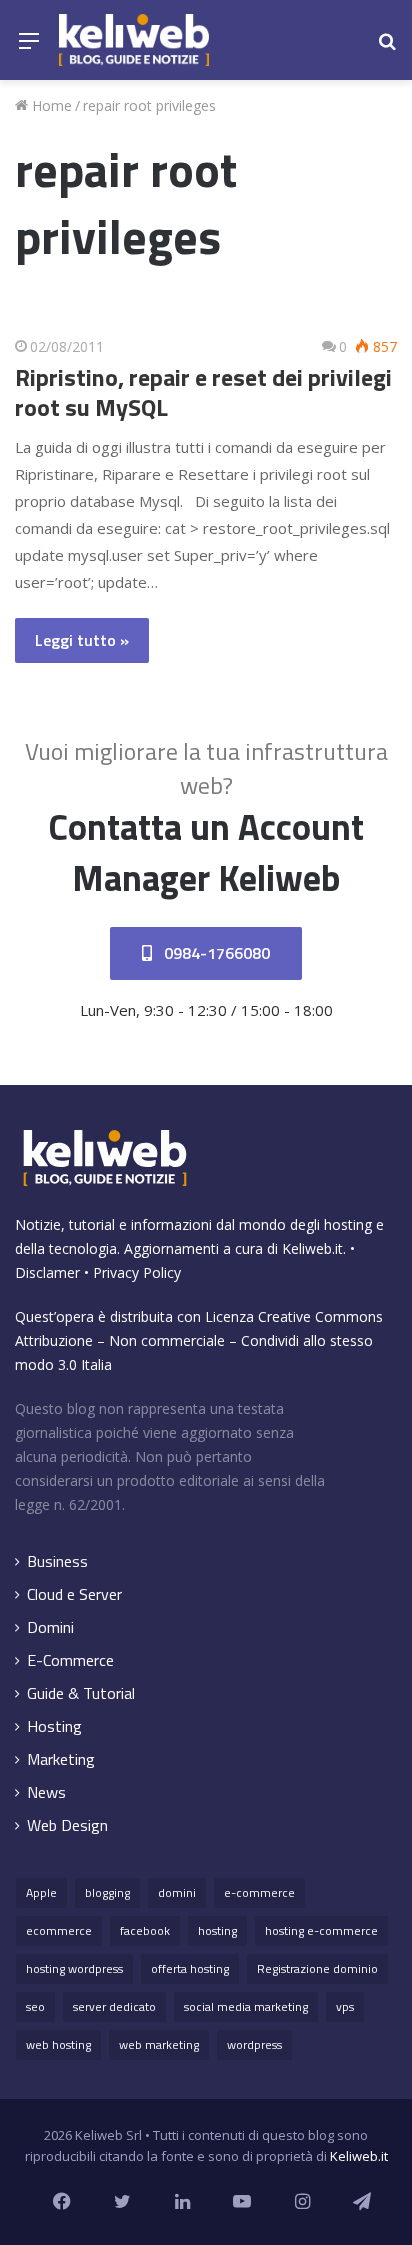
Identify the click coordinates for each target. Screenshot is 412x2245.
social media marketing (246, 2006)
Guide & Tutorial (81, 1693)
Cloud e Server (74, 1594)
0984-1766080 (215, 953)
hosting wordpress (74, 1968)
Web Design (67, 1825)
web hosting (58, 2044)
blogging (107, 1892)
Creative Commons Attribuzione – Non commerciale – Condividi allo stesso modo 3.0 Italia (199, 1340)
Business (57, 1561)
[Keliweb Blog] (134, 40)
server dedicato (114, 2006)
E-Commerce (70, 1660)
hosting (217, 1930)
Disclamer (47, 1272)
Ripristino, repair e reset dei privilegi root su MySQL (203, 392)
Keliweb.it (312, 1248)
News (46, 1792)
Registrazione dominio (317, 1968)
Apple (41, 1892)
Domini (50, 1627)
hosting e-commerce (321, 1930)
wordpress (254, 2044)
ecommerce (59, 1930)
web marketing (159, 2044)
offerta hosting (190, 1968)
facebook (145, 1930)
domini (177, 1892)
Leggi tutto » (82, 640)
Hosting (54, 1726)
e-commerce (259, 1892)
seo (35, 2006)
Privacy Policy (137, 1272)
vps (345, 2006)
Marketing (61, 1759)
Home (50, 105)
